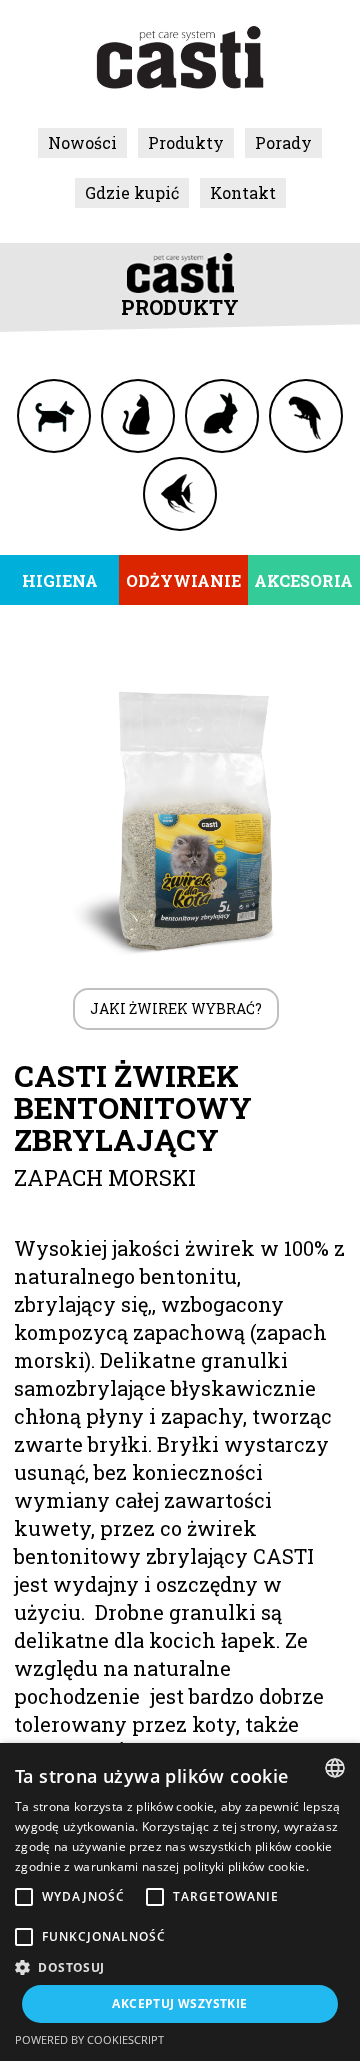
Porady (283, 142)
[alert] (180, 1902)
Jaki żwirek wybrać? (176, 1008)
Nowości (82, 142)
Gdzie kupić (132, 192)
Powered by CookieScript (89, 2039)
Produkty (186, 142)
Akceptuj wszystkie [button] (179, 2003)
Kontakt (243, 192)
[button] (180, 1967)
